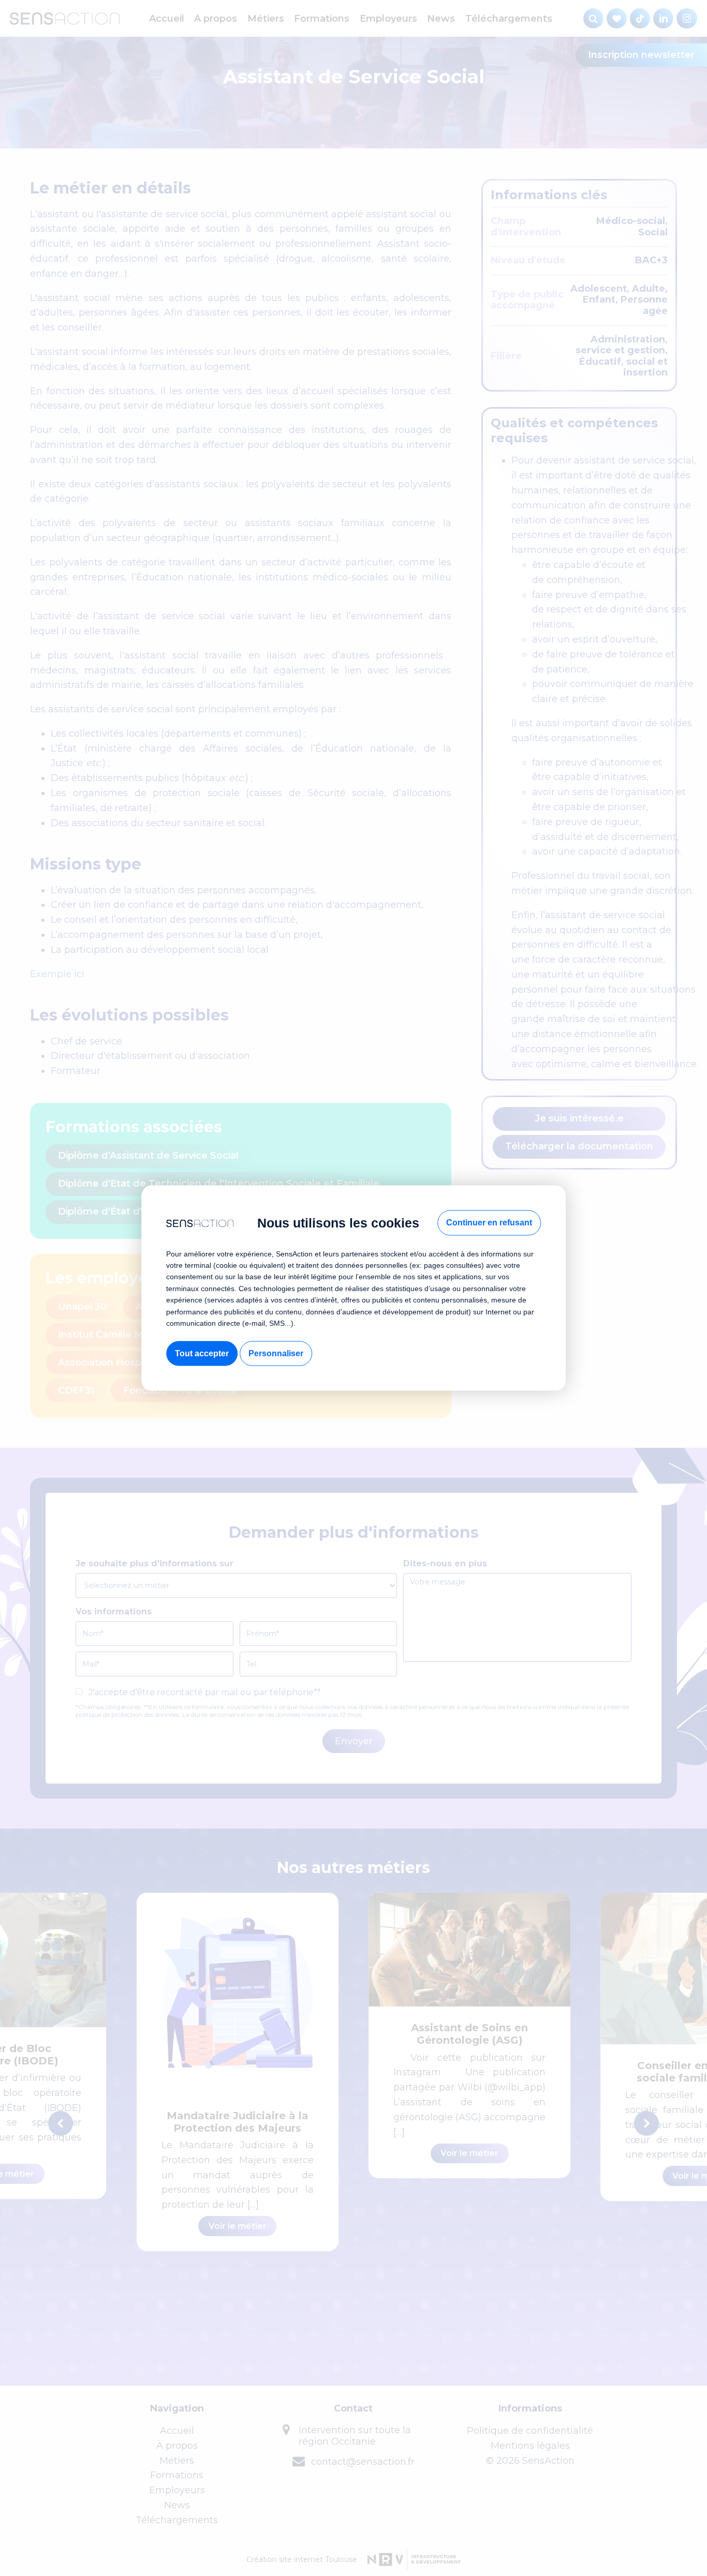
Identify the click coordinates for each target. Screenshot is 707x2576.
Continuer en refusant (489, 1223)
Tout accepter (202, 1353)
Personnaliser (276, 1353)
